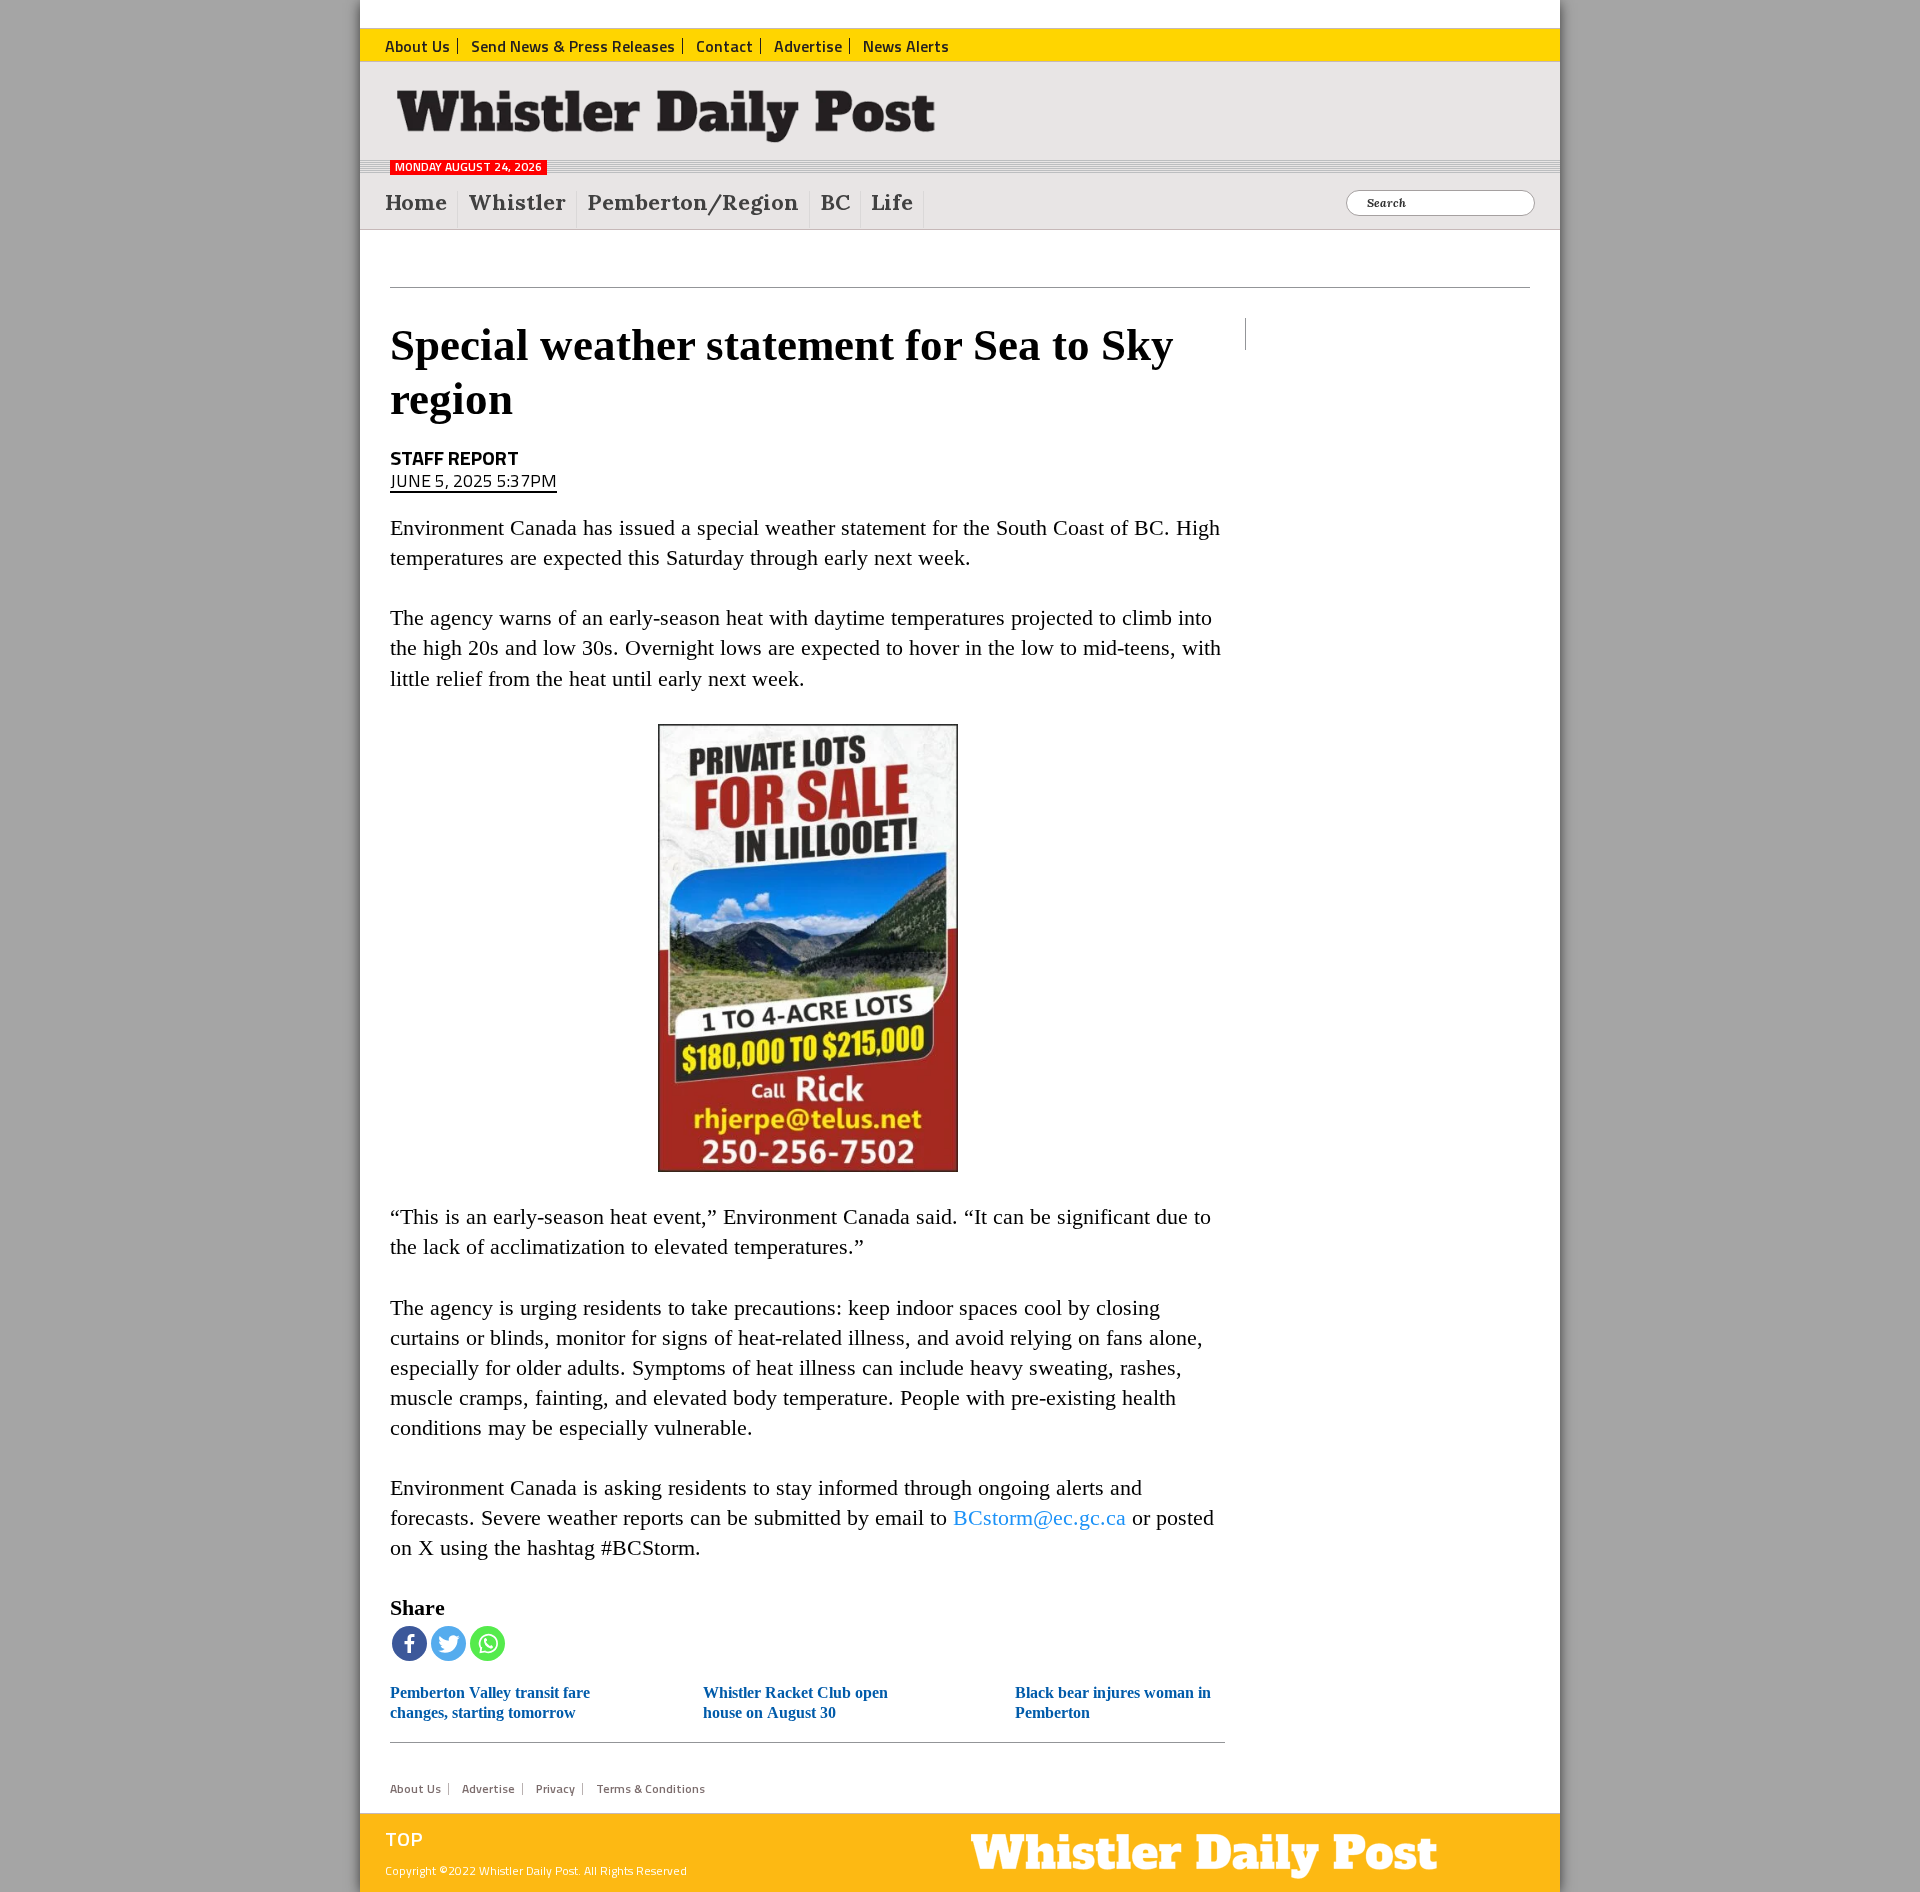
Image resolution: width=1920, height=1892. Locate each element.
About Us (415, 1789)
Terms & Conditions (650, 1789)
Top (404, 1839)
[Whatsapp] (487, 1643)
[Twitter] (448, 1643)
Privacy (555, 1789)
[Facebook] (409, 1643)
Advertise (488, 1789)
